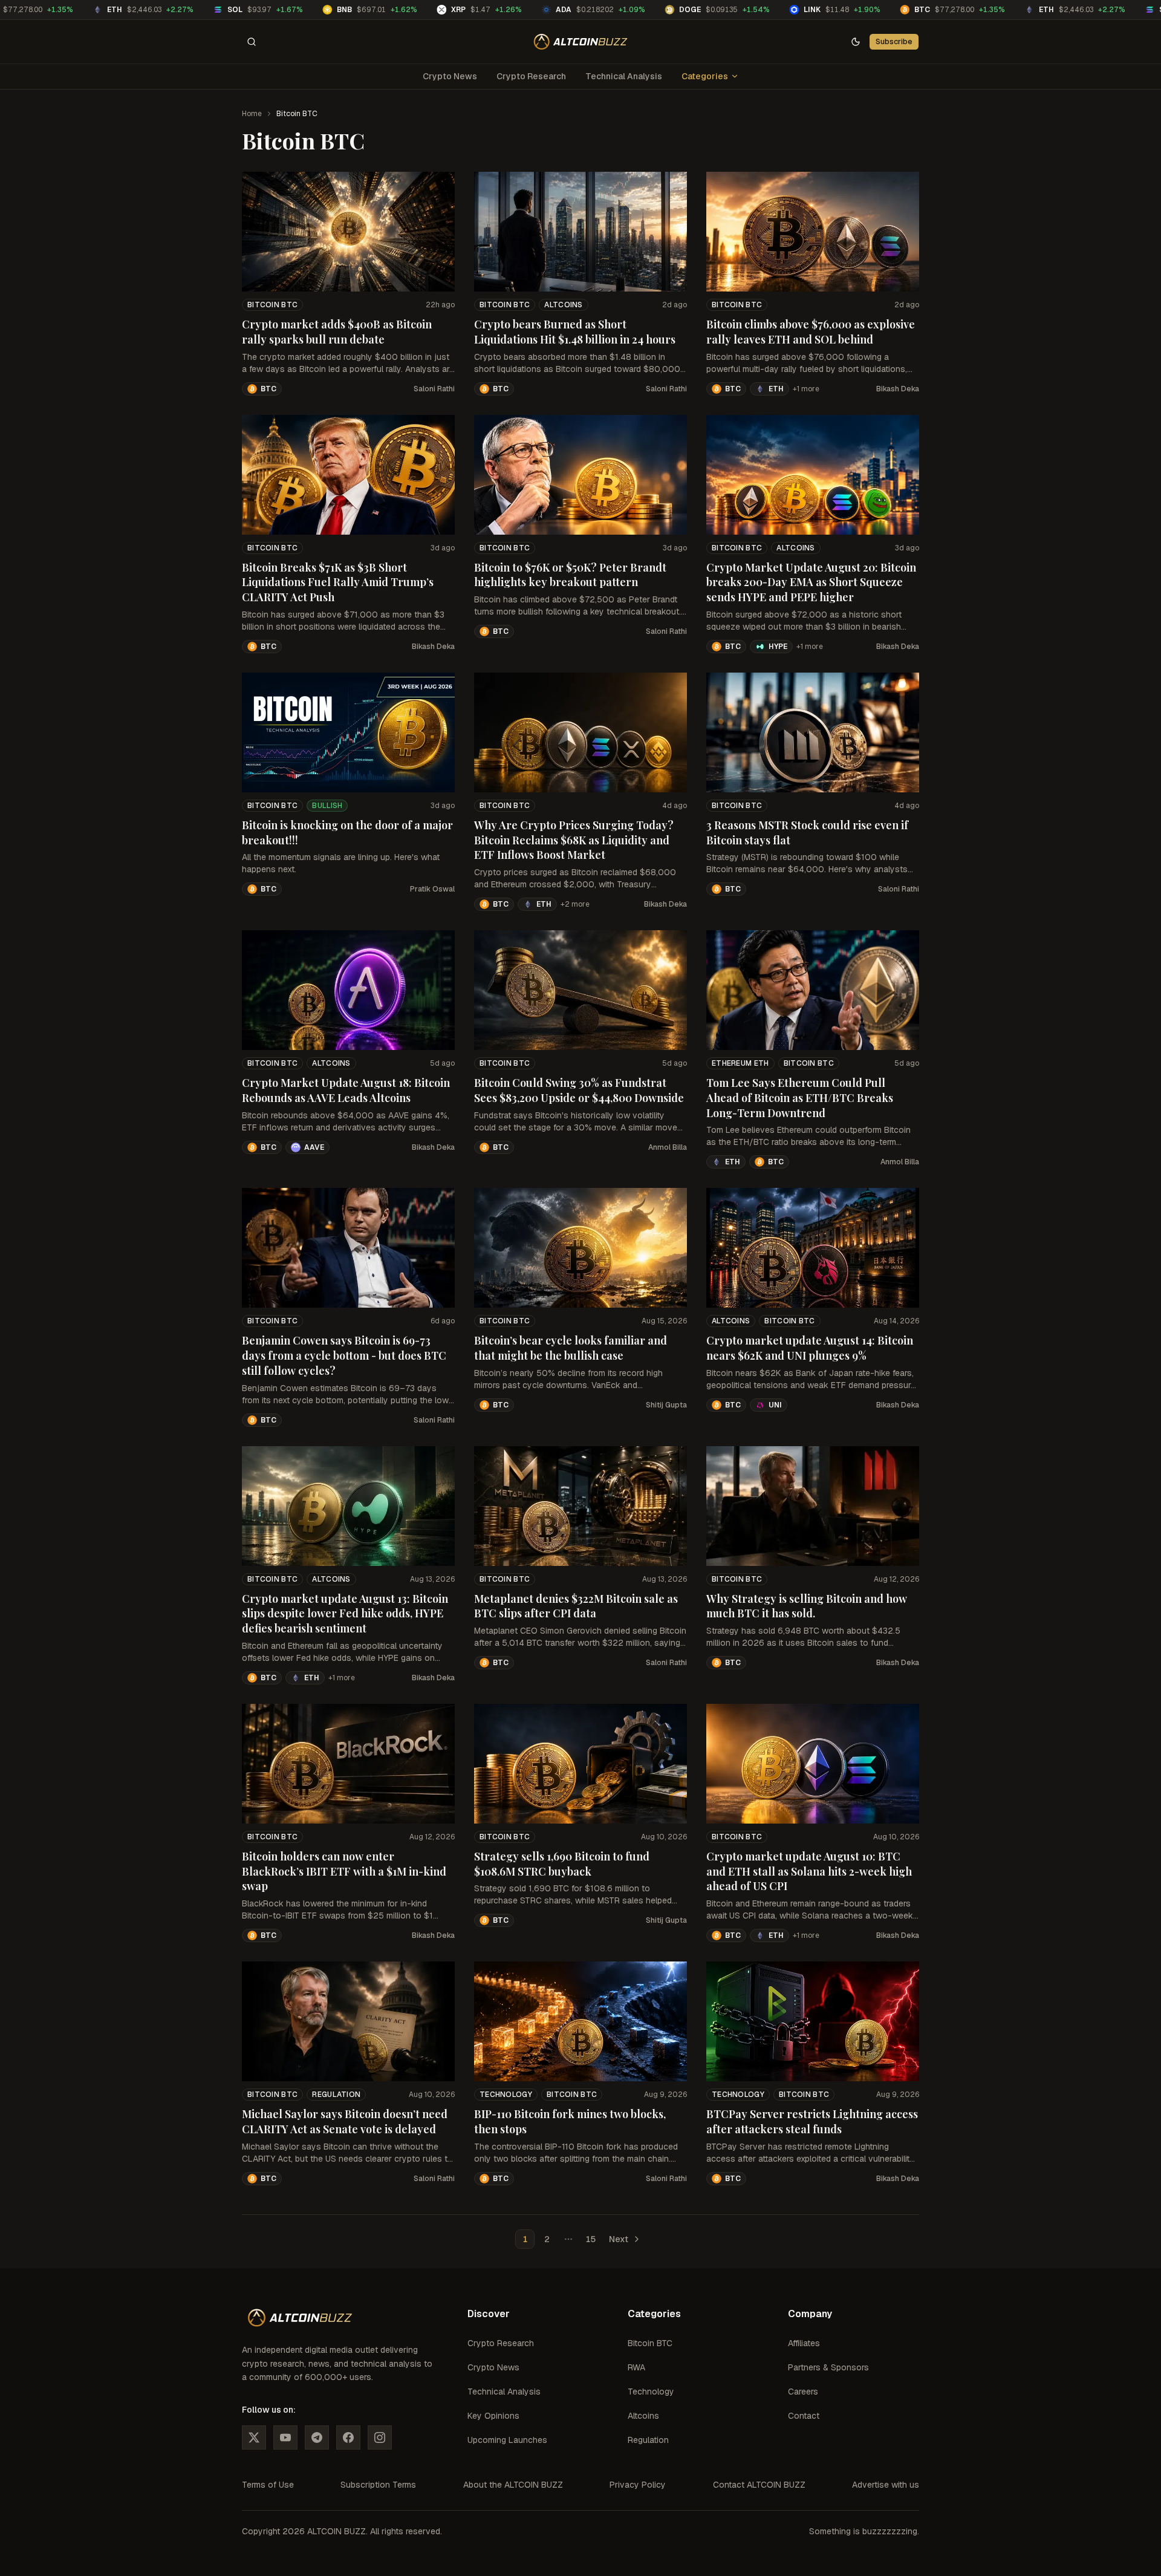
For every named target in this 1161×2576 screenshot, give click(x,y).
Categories (705, 76)
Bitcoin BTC (272, 305)
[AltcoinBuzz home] (581, 42)
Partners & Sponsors (828, 2367)
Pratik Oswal (432, 889)
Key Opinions (493, 2416)
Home (252, 114)
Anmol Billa (668, 1147)
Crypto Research (531, 76)
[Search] (252, 42)
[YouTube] (285, 2437)
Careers (803, 2392)
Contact (804, 2416)
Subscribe (894, 41)
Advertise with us (886, 2485)
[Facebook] (348, 2437)
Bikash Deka (898, 389)
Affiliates (804, 2343)
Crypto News (450, 76)
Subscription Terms (378, 2485)
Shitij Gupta (666, 1405)
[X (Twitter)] (254, 2437)
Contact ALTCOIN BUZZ (759, 2485)
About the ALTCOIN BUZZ (513, 2485)
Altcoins (563, 305)
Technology (506, 2095)
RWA (636, 2367)
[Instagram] (380, 2437)
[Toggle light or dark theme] (856, 42)
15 (590, 2239)
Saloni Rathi (434, 389)
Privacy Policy (638, 2485)
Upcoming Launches (507, 2440)
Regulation (336, 2095)
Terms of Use (268, 2485)
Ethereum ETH (740, 1063)
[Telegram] (317, 2437)
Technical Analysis (624, 76)
